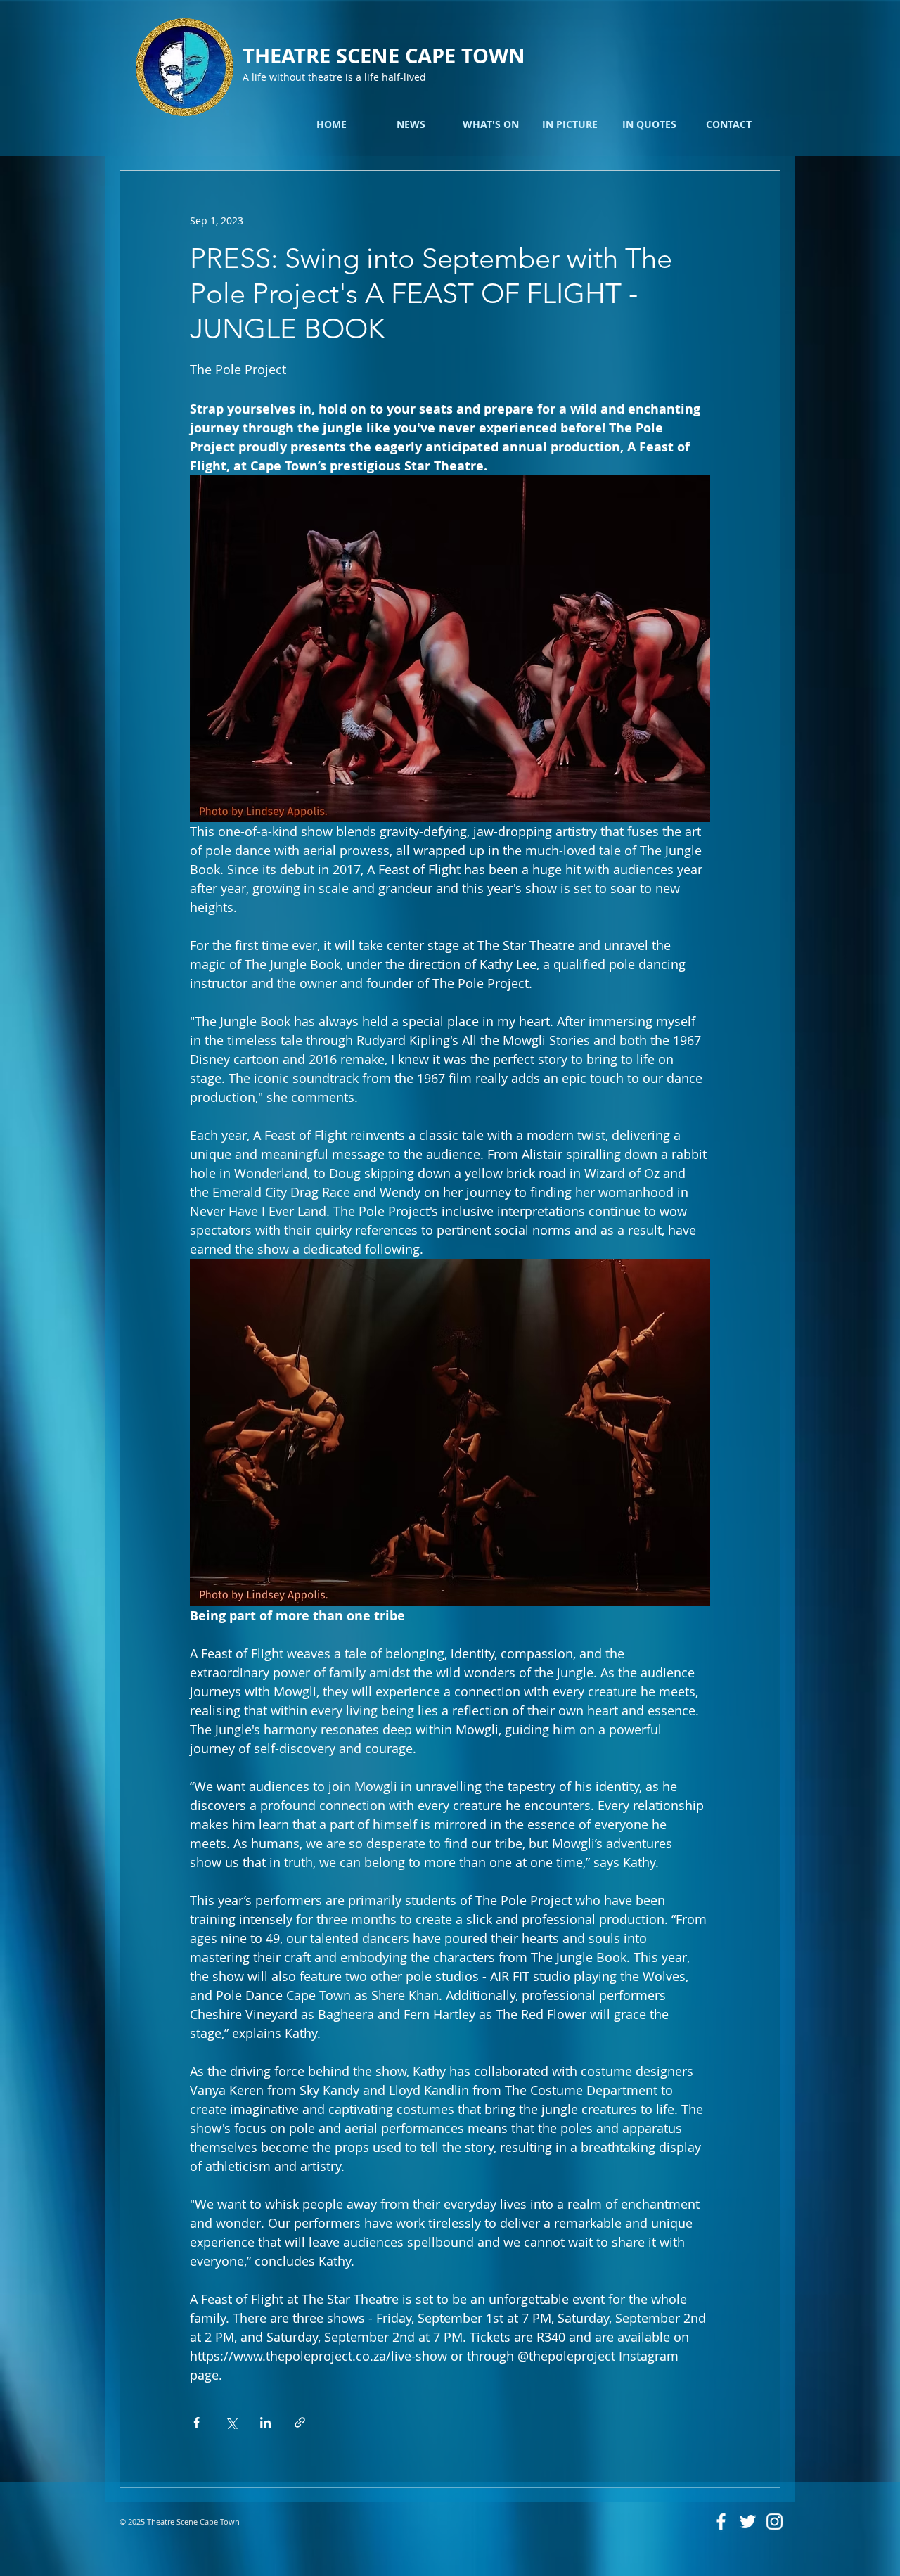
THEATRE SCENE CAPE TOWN (384, 56)
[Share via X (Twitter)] (231, 2422)
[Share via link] (300, 2422)
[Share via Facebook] (197, 2422)
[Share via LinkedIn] (265, 2422)
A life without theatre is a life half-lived (334, 77)
